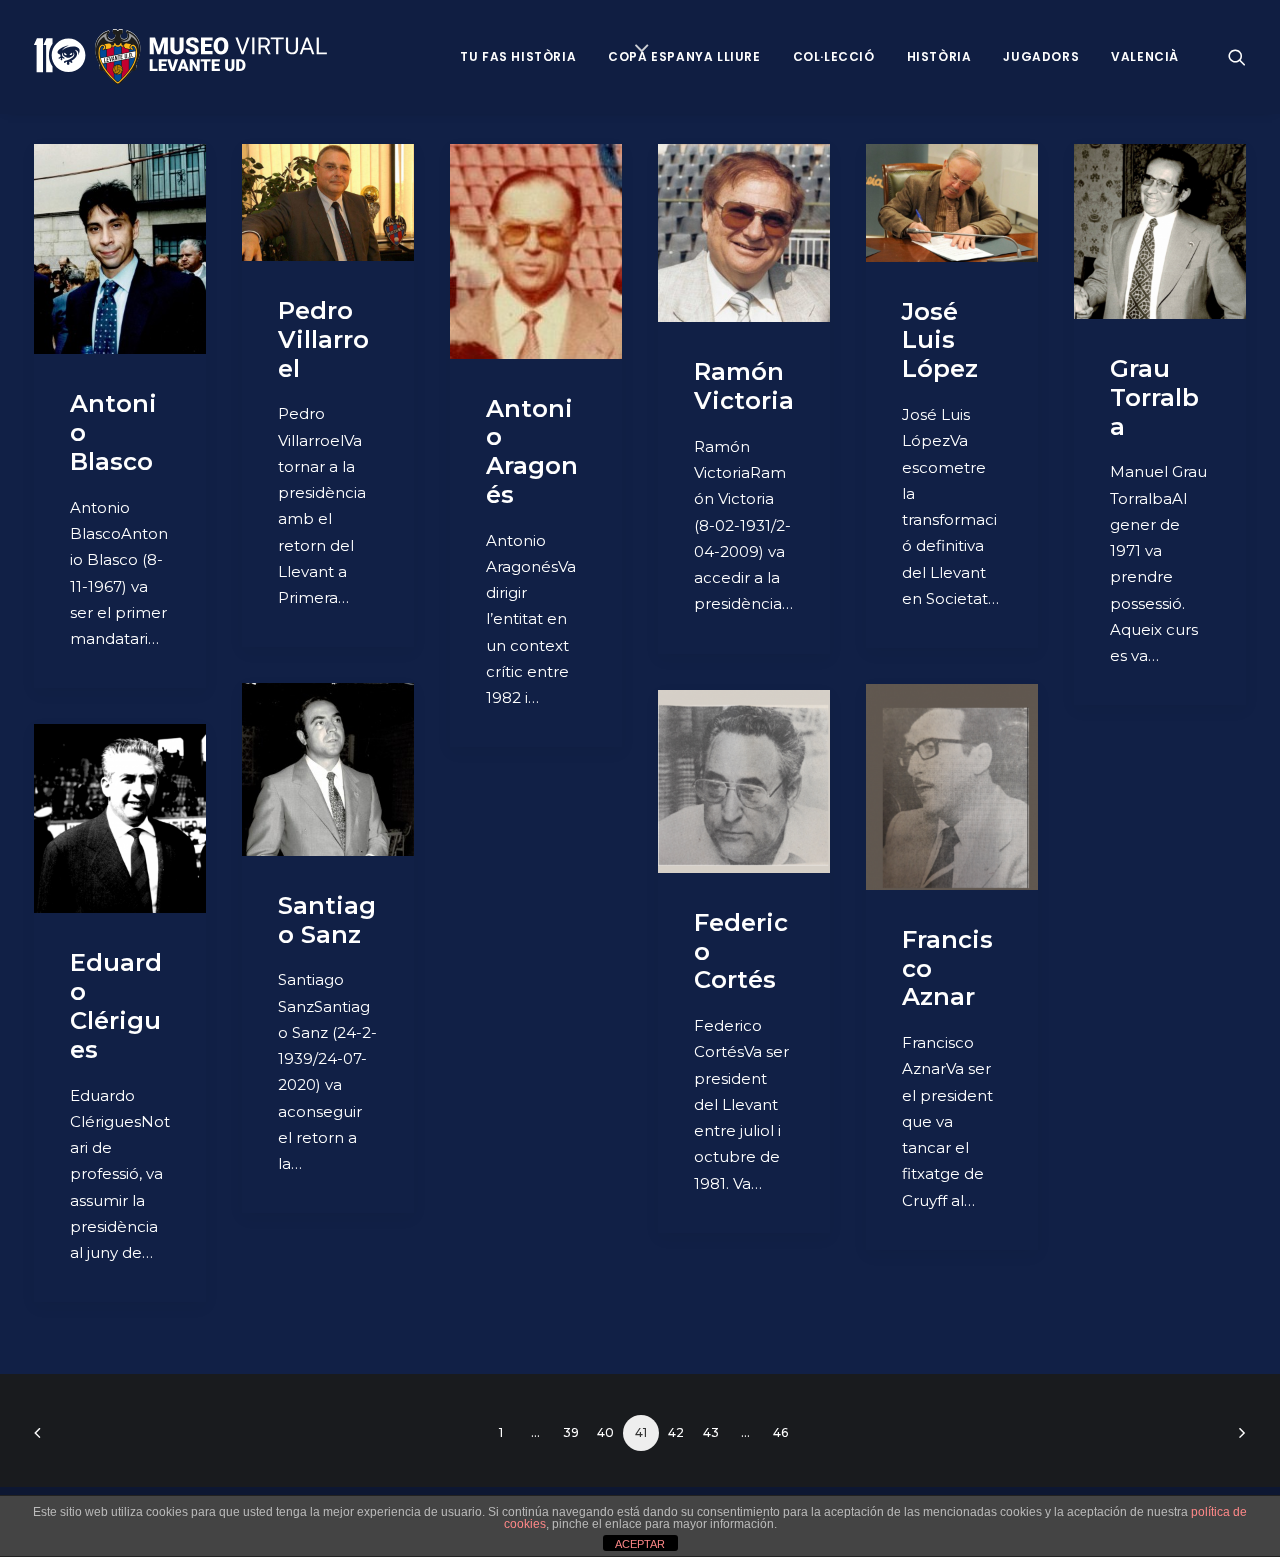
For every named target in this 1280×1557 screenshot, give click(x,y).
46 (780, 1432)
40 (605, 1432)
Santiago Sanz (327, 920)
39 (571, 1432)
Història (939, 56)
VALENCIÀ (1145, 56)
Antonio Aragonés (532, 451)
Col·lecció (834, 56)
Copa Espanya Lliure (684, 56)
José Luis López (940, 340)
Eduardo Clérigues (116, 1005)
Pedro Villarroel (323, 339)
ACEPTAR (640, 1544)
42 (676, 1432)
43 (711, 1432)
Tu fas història (518, 56)
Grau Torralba (1154, 397)
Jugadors (1041, 56)
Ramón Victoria (744, 386)
